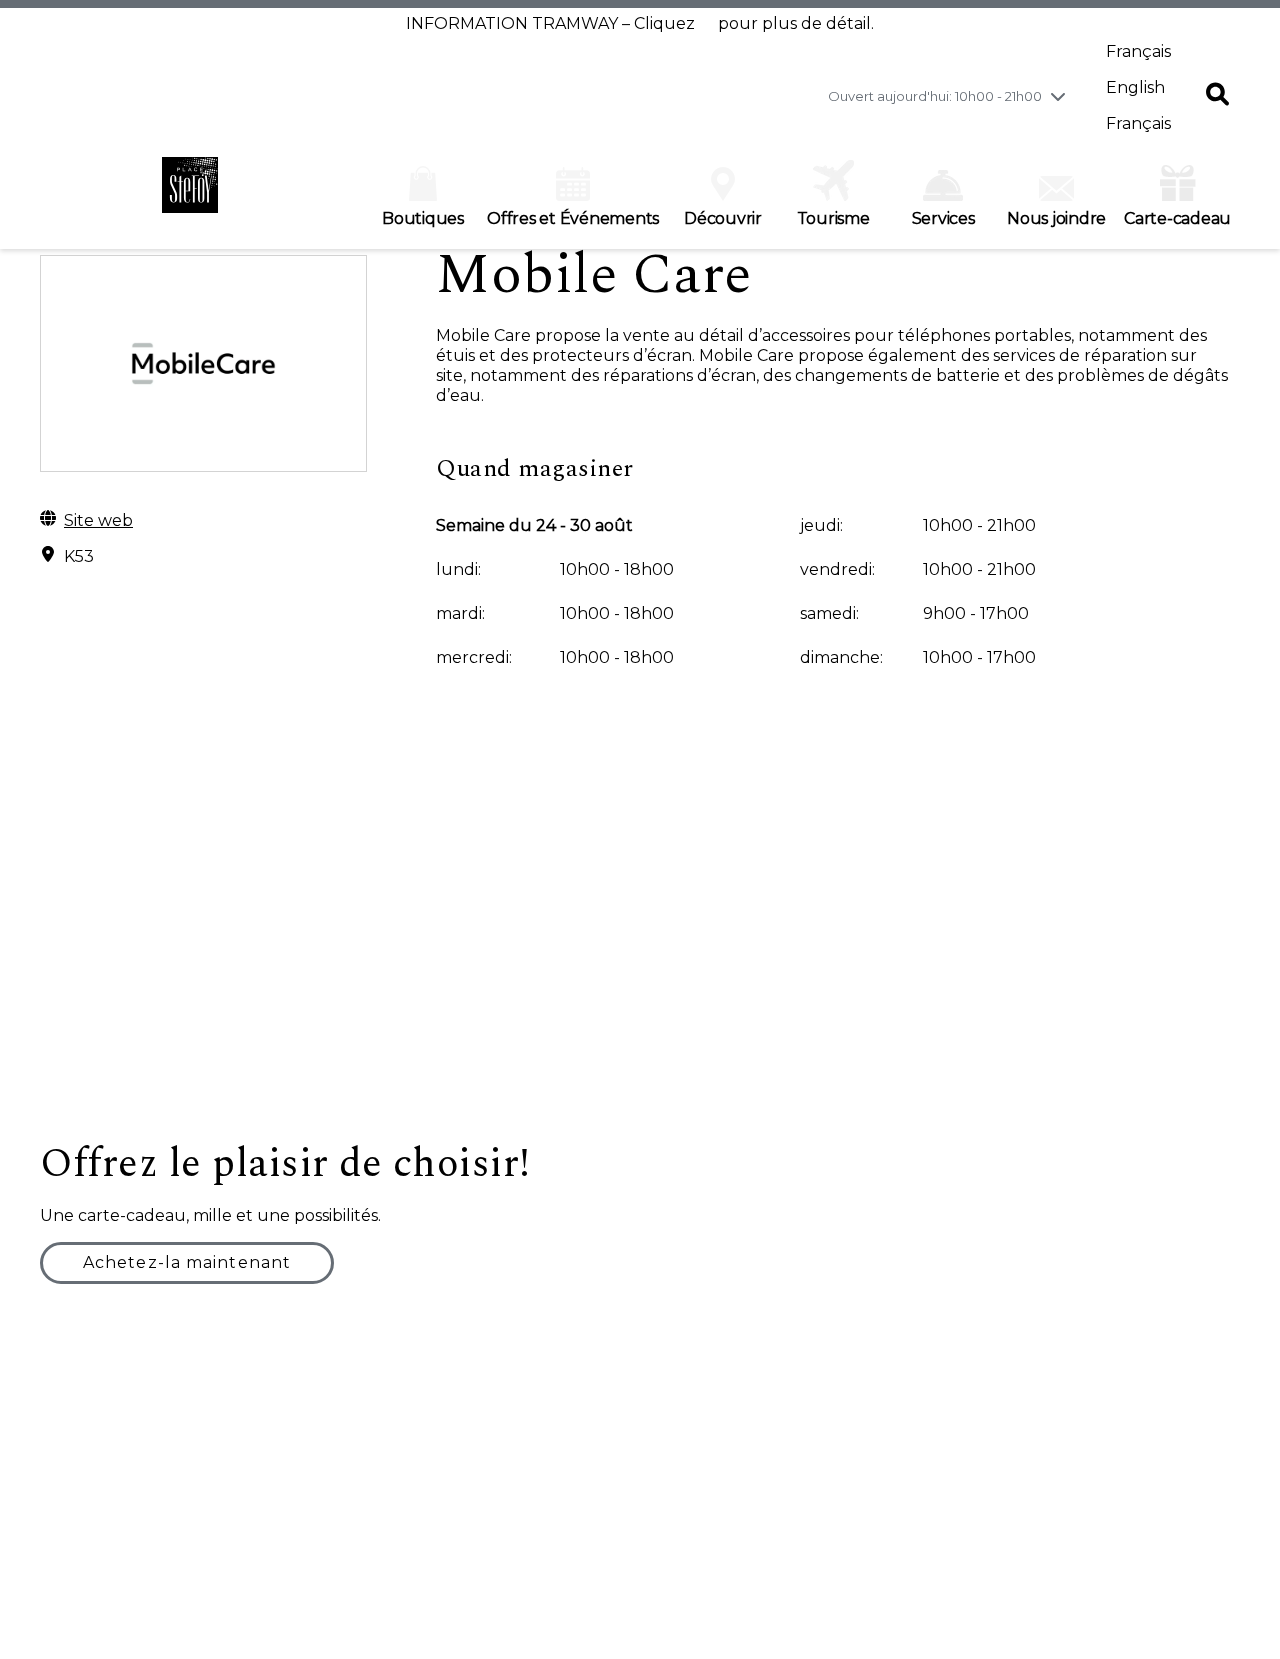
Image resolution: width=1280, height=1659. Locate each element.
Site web (98, 520)
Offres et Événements (573, 218)
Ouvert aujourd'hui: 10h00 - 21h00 (935, 96)
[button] (1217, 96)
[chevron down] (1058, 96)
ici (706, 23)
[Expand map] (640, 940)
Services (943, 218)
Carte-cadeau (1177, 218)
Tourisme (833, 218)
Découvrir (723, 218)
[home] (190, 195)
